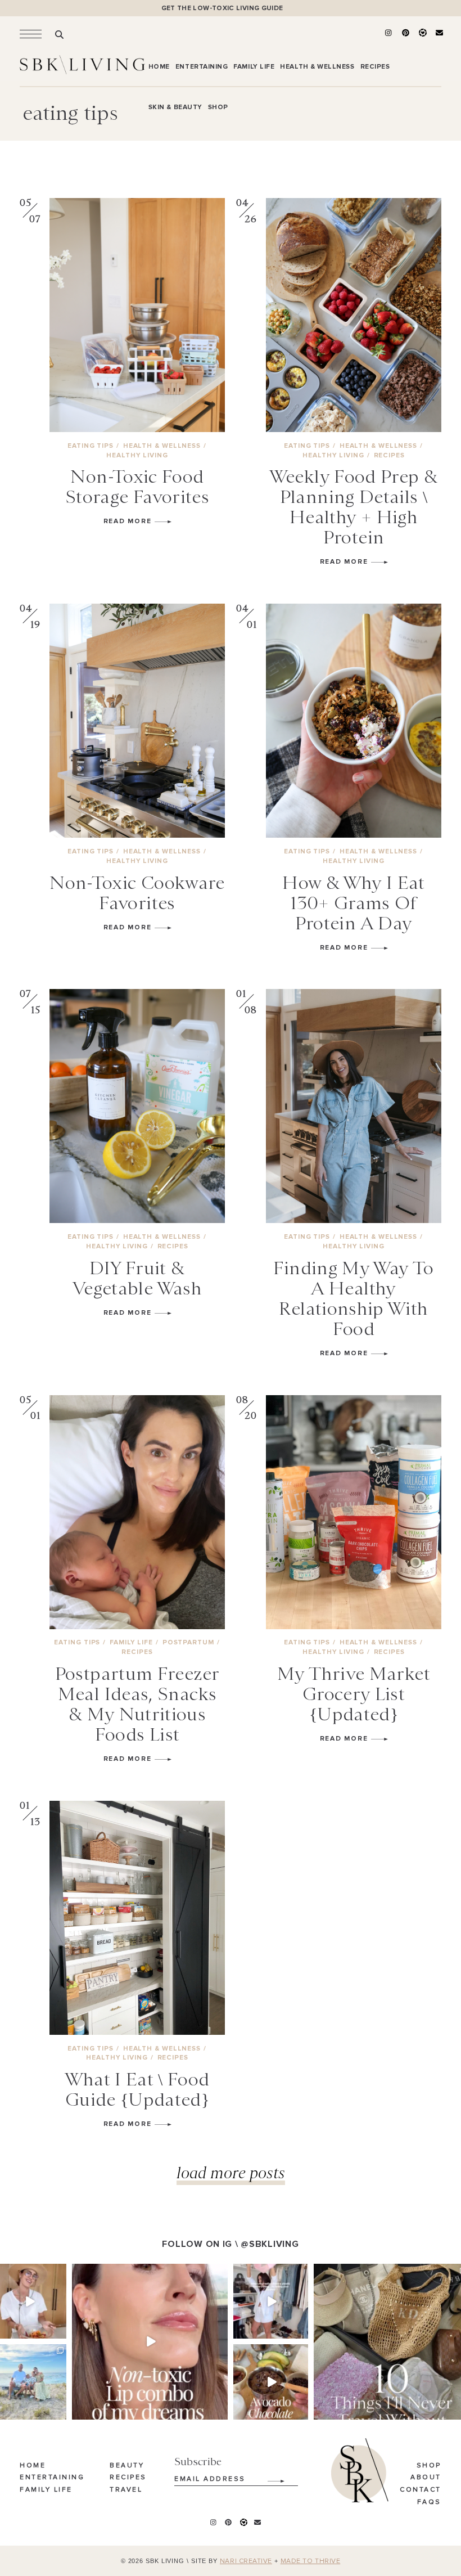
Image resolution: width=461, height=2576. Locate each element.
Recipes (128, 2478)
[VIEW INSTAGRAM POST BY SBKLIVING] (60, 2332)
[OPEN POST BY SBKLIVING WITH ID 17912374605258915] (271, 2382)
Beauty (127, 2466)
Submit (270, 2477)
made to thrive (311, 2561)
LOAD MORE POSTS (231, 2172)
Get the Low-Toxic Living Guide (222, 8)
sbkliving (28, 2273)
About (426, 2478)
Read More (129, 521)
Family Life (46, 2490)
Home (33, 2466)
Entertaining (52, 2478)
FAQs (429, 2502)
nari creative (246, 2561)
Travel (126, 2490)
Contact (421, 2490)
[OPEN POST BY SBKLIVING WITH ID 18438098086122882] (271, 2301)
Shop (429, 2466)
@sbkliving (270, 2244)
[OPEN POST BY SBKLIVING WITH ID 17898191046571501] (150, 2342)
